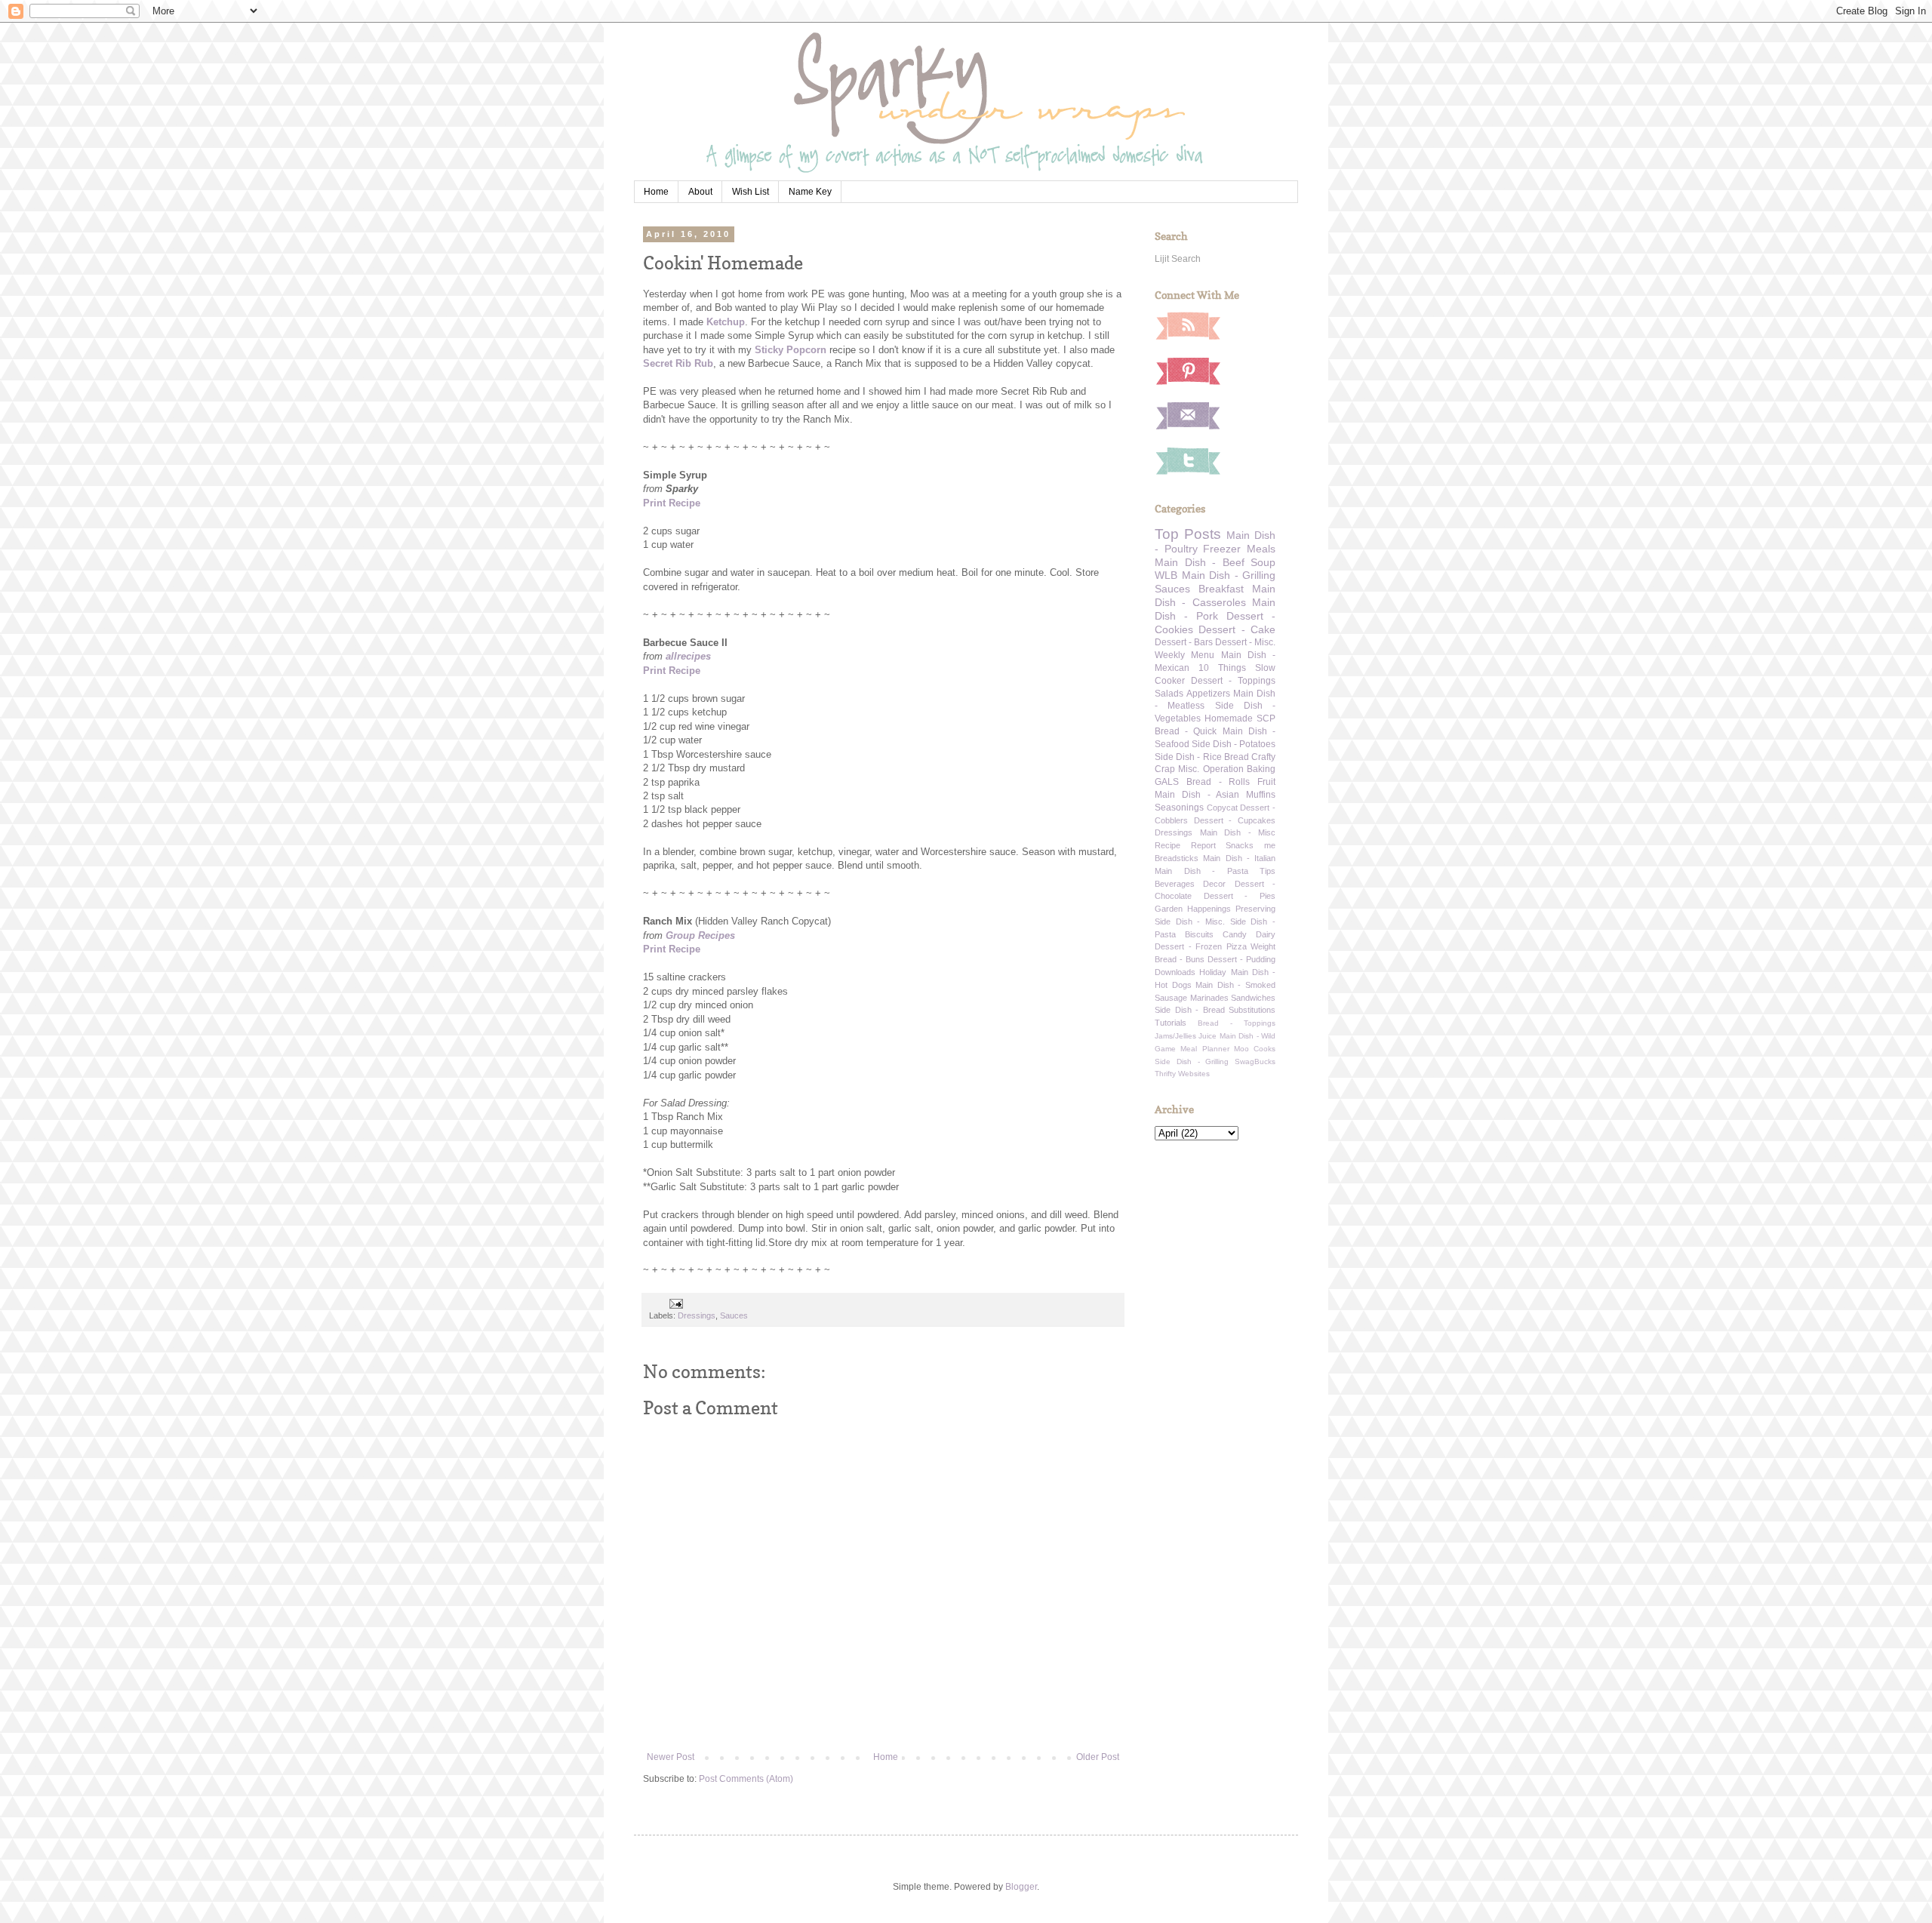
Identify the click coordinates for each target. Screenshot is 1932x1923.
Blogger (1021, 1887)
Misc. (1189, 769)
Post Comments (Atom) (746, 1779)
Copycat (1222, 808)
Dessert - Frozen (1188, 946)
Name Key (810, 192)
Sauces (734, 1315)
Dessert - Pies (1240, 896)
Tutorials (1171, 1023)
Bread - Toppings (1237, 1023)
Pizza (1237, 946)
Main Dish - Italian (1239, 858)
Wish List (751, 192)
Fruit (1266, 782)
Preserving (1255, 909)
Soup (1263, 562)
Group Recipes (700, 935)
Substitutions (1252, 1010)
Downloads (1175, 972)
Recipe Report (1185, 845)
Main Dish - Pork (1215, 609)
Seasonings (1179, 808)
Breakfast (1221, 589)
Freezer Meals (1239, 549)
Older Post (1098, 1757)
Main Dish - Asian (1197, 795)
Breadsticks (1177, 858)
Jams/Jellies (1175, 1036)
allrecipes (688, 656)
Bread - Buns (1180, 959)
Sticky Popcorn (791, 350)
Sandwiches (1253, 998)
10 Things (1222, 668)
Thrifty (1165, 1074)
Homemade (1229, 718)
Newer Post (671, 1757)
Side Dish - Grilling (1192, 1061)
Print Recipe (672, 503)
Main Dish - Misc (1238, 832)
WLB (1166, 575)
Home (656, 192)
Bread (1237, 757)
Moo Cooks (1255, 1049)
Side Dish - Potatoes (1234, 744)
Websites (1194, 1074)
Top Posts (1188, 534)
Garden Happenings (1193, 909)
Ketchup (726, 322)
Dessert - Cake (1237, 629)
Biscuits (1199, 934)
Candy (1235, 934)
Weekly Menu (1184, 655)
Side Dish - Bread (1190, 1010)
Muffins (1261, 795)
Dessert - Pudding (1241, 959)
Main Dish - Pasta (1201, 871)
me (1270, 845)
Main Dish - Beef (1200, 562)
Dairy (1266, 934)
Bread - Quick (1186, 731)
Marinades (1209, 998)
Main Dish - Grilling (1229, 575)
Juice (1207, 1036)
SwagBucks (1255, 1061)
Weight (1263, 946)
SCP (1266, 718)
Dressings (697, 1315)
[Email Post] (675, 1303)
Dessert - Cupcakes (1235, 820)
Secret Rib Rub (678, 363)
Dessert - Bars (1184, 642)
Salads (1169, 694)
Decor (1214, 884)
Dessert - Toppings (1233, 681)
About (700, 192)
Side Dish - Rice (1188, 757)
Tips (1267, 871)
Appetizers (1208, 694)
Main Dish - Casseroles (1215, 595)
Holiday (1213, 972)
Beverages (1175, 884)
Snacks (1240, 845)
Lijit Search (1178, 259)
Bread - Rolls (1218, 782)
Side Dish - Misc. (1190, 922)
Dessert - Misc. (1245, 642)
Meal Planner (1204, 1049)
